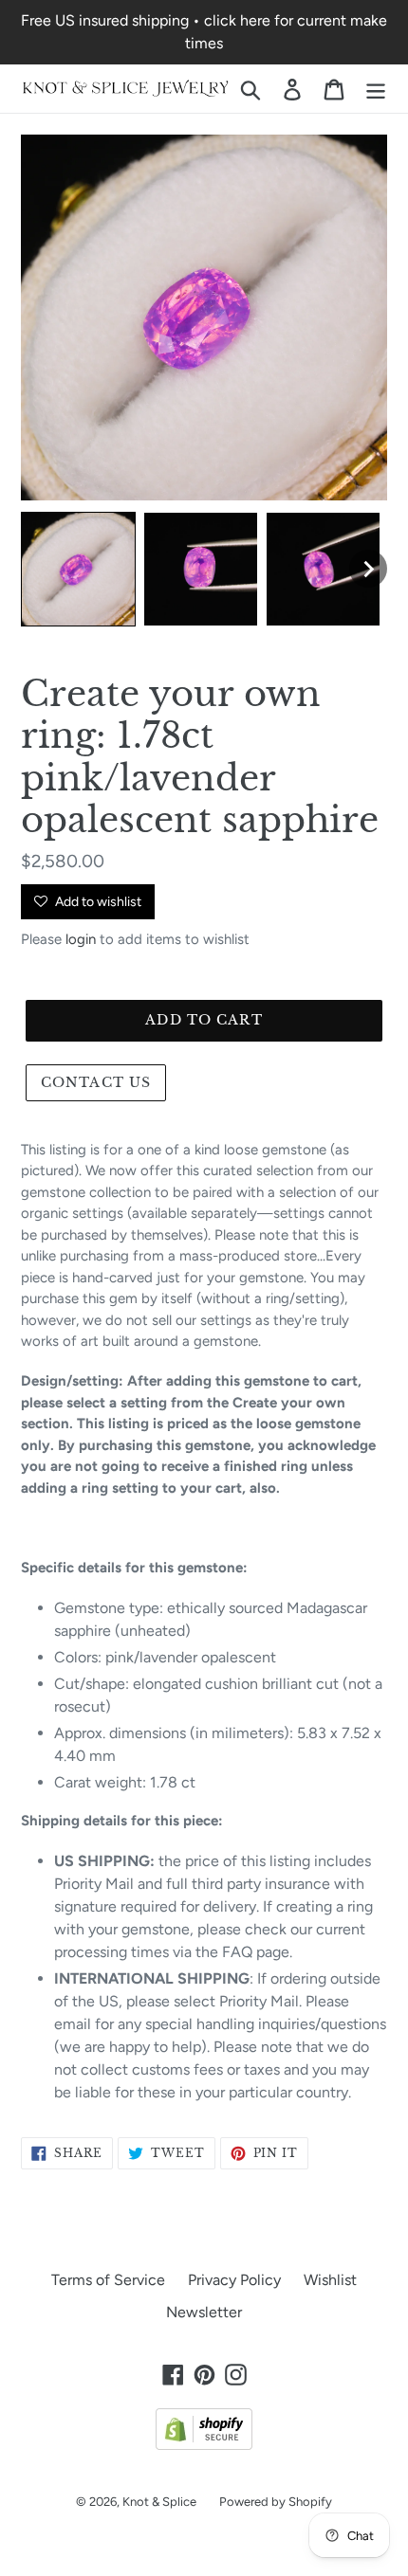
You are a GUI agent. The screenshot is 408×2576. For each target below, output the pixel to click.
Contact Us (96, 1082)
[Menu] (376, 89)
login (81, 939)
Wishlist (330, 2280)
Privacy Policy (234, 2280)
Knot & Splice (159, 2502)
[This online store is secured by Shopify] (204, 2445)
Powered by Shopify (276, 2502)
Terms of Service (108, 2280)
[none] (78, 569)
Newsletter (204, 2312)
